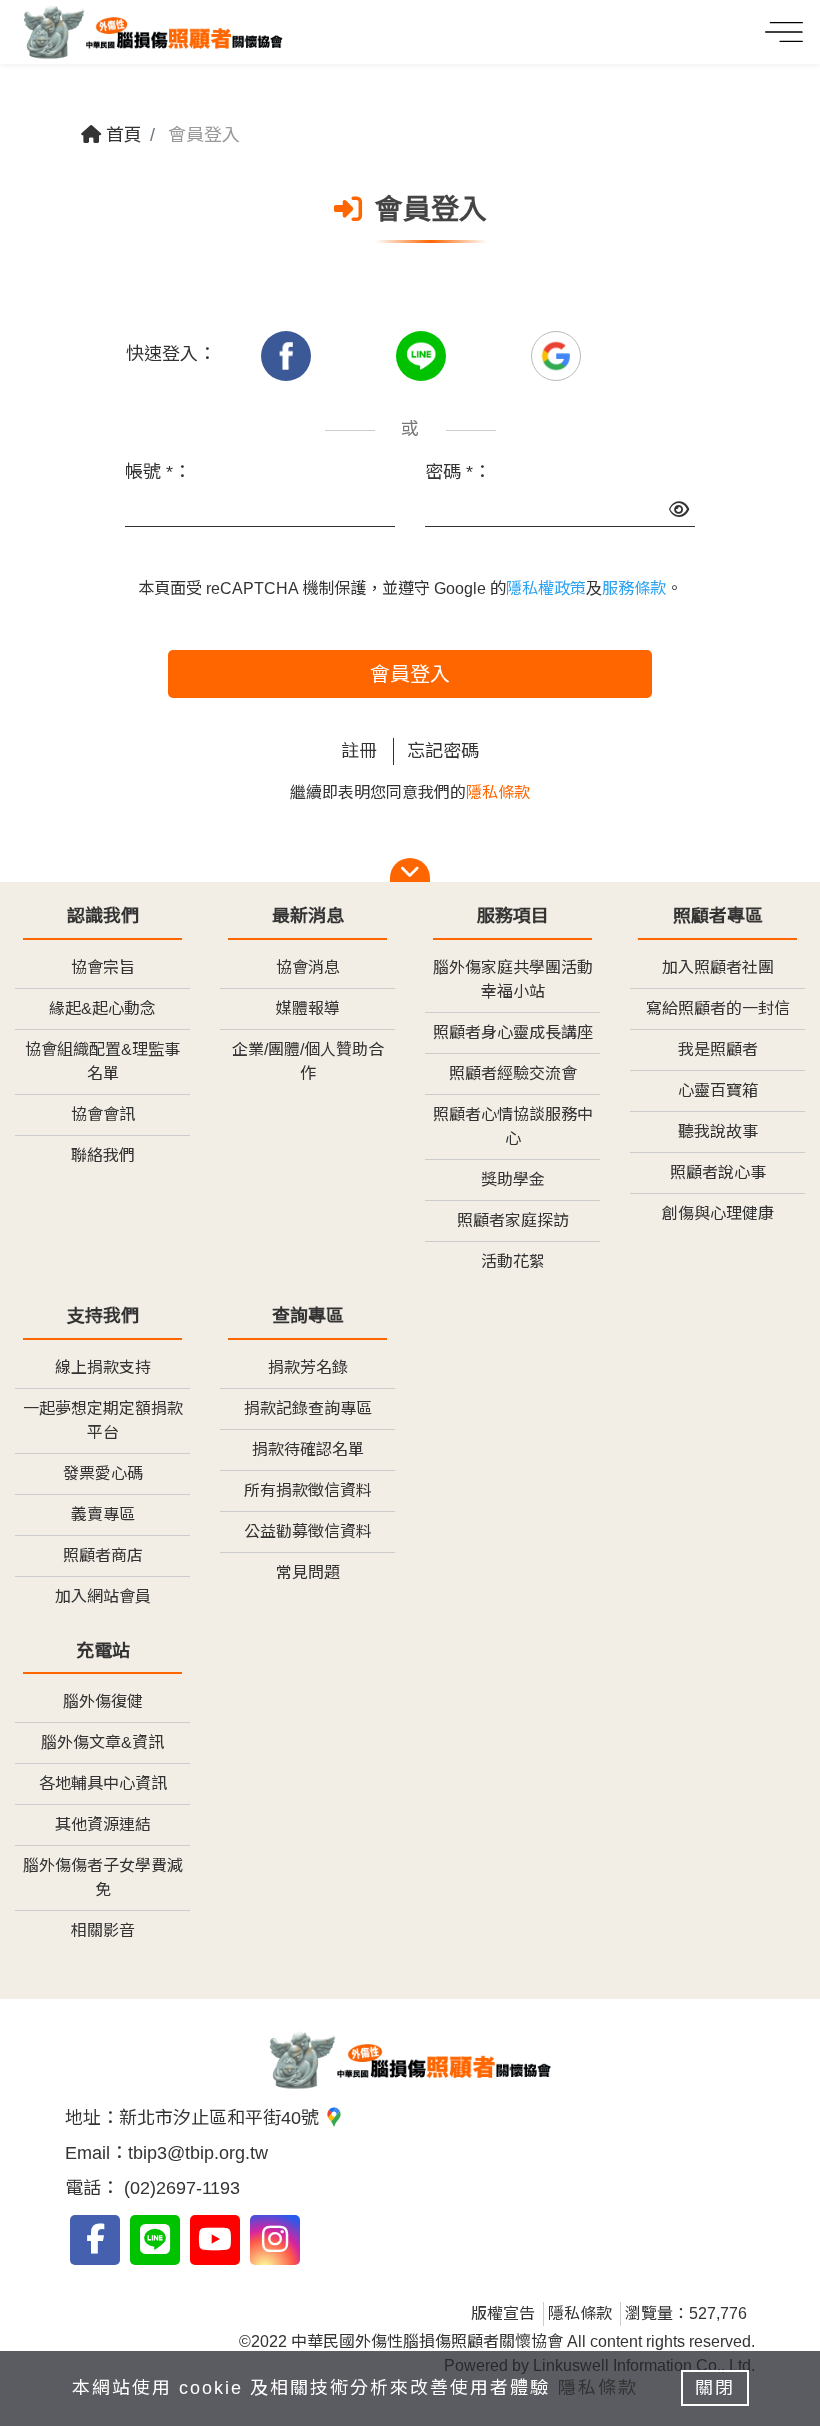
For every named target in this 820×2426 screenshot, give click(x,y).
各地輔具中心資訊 (103, 1783)
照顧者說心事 (718, 1172)
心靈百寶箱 (718, 1090)
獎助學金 (513, 1179)
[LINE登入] (423, 354)
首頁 (121, 135)
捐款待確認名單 (308, 1449)
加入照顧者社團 (718, 967)
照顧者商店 (103, 1555)
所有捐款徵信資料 (308, 1490)
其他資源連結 (103, 1824)
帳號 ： (158, 472)
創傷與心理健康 (718, 1213)
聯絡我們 (103, 1155)
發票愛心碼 (103, 1473)
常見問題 (308, 1572)
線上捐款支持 (103, 1367)
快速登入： (171, 354)
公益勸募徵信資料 (308, 1531)
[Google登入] (556, 354)
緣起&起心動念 (102, 1008)
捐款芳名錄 (308, 1367)
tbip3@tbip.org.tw (198, 2153)
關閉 (715, 2388)
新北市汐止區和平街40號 (221, 2118)
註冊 (359, 751)
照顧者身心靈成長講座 (513, 1032)
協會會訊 (103, 1114)
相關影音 (103, 1930)
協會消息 (308, 967)
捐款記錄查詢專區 (308, 1408)
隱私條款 (498, 792)
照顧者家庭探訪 (513, 1220)
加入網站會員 (103, 1596)
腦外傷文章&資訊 (102, 1742)
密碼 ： (458, 472)
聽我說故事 (718, 1131)
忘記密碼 (443, 751)
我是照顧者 (718, 1049)
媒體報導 (308, 1008)
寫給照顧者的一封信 (718, 1008)
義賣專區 (103, 1514)
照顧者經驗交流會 (513, 1073)
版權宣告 (503, 2313)
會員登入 (410, 674)
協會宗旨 (103, 967)
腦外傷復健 (103, 1701)
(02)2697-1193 (179, 2188)
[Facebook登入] (288, 354)
